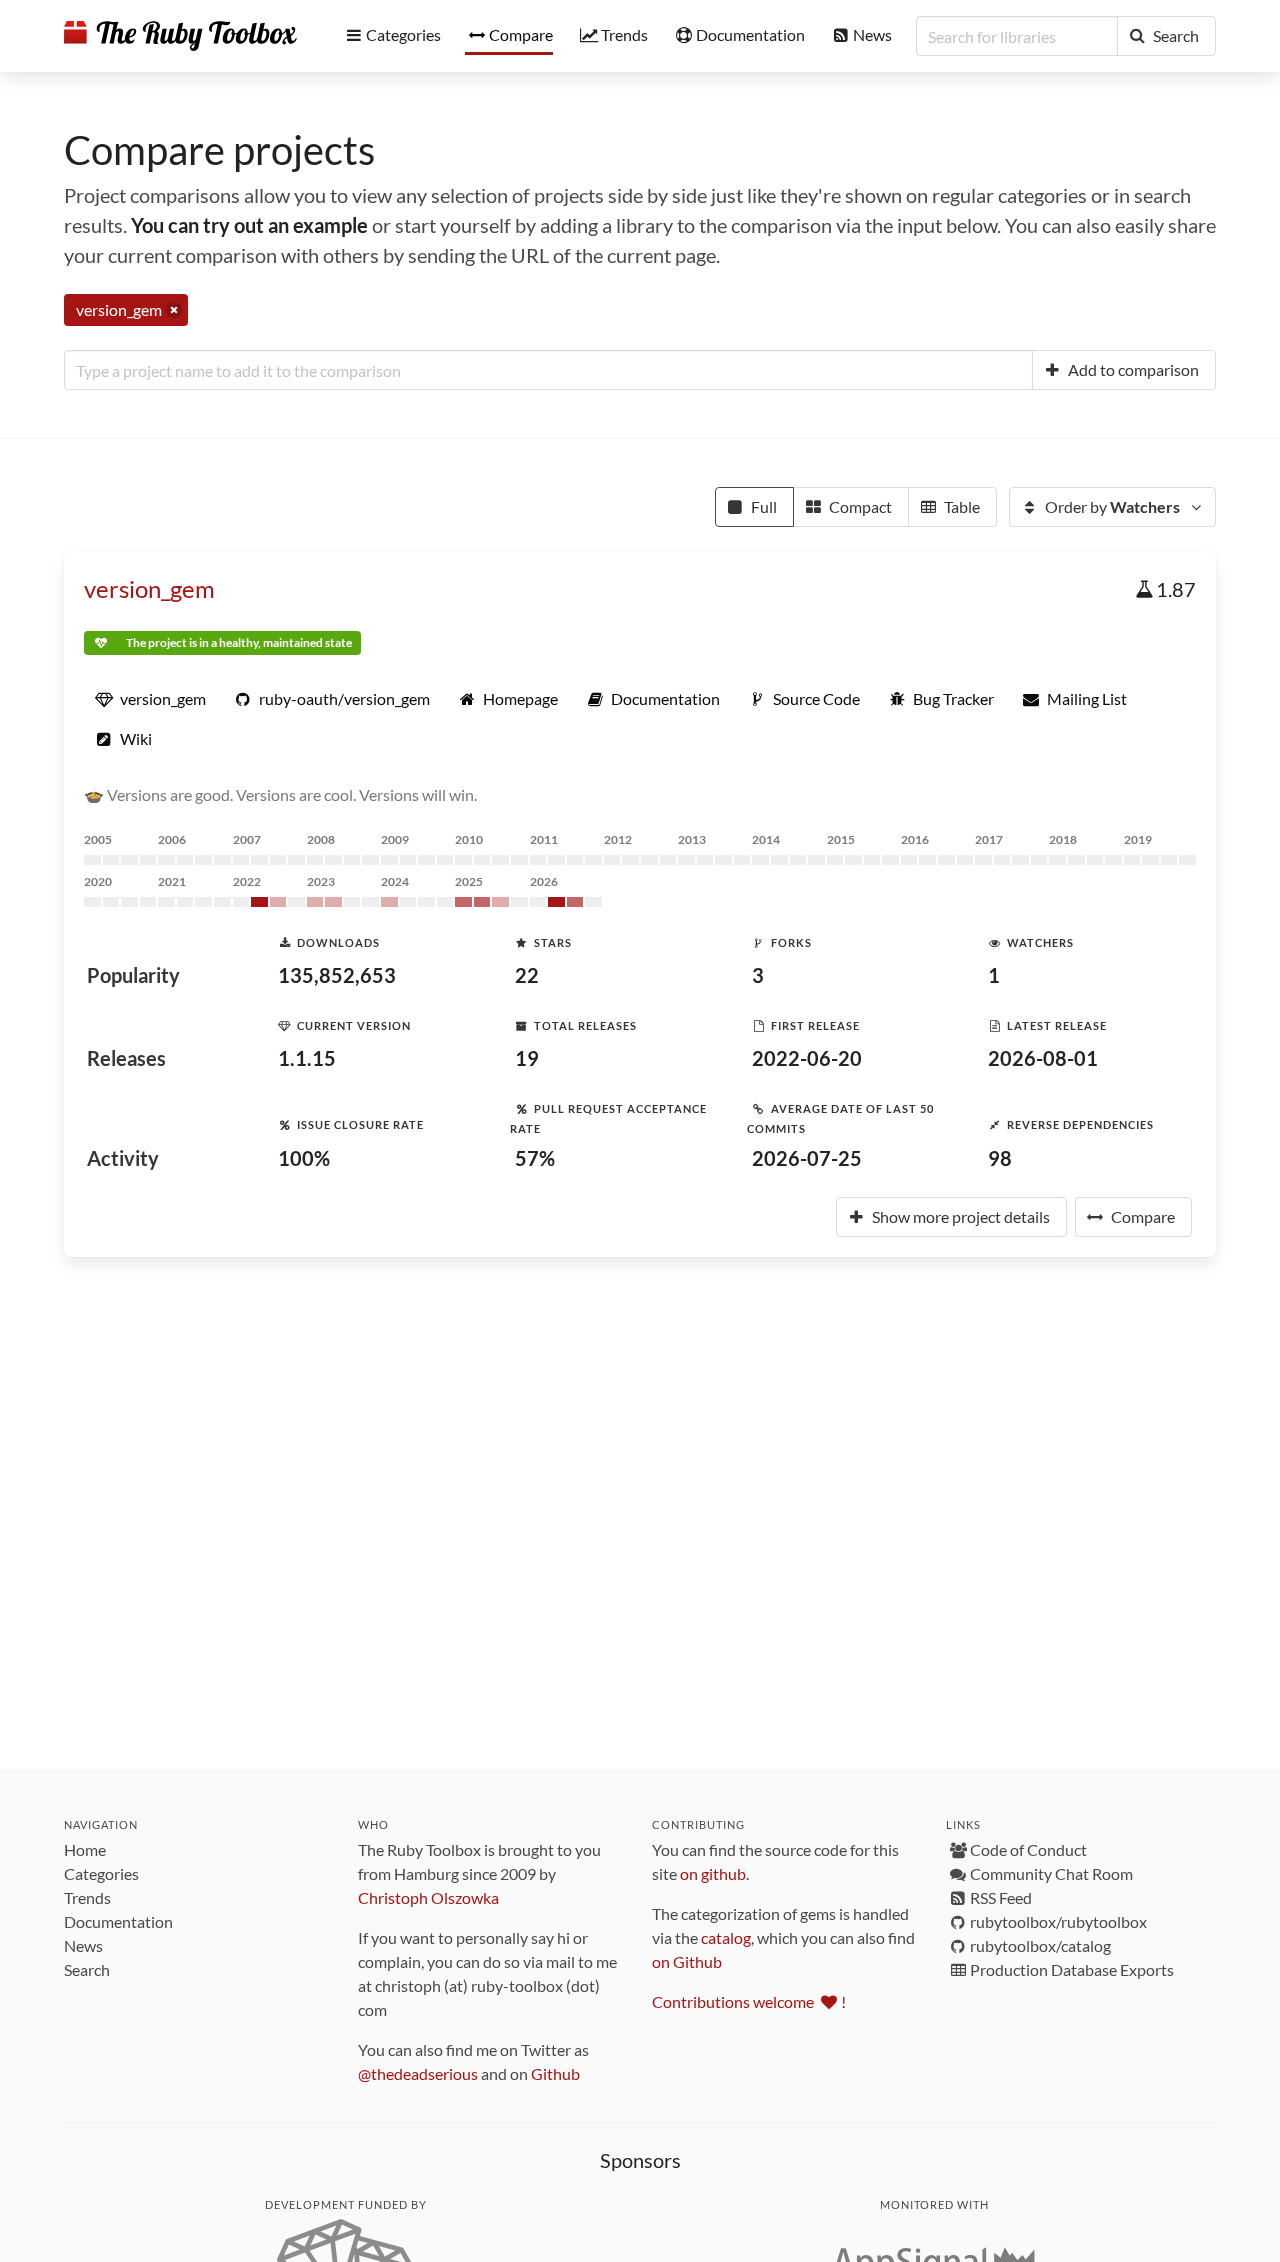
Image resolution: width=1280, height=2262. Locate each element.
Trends (87, 1897)
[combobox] (548, 370)
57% (535, 1158)
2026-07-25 (807, 1158)
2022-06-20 (807, 1058)
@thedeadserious (418, 2073)
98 (1000, 1158)
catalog (726, 1937)
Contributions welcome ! (749, 2001)
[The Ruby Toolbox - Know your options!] (180, 36)
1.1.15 (307, 1058)
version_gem (149, 588)
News (83, 1945)
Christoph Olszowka (428, 1897)
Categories (101, 1873)
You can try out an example (249, 225)
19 (527, 1058)
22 (527, 975)
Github (555, 2073)
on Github (687, 1961)
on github (713, 1873)
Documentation (118, 1921)
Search (87, 1969)
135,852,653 (337, 975)
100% (304, 1158)
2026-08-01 (1043, 1058)
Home (85, 1849)
